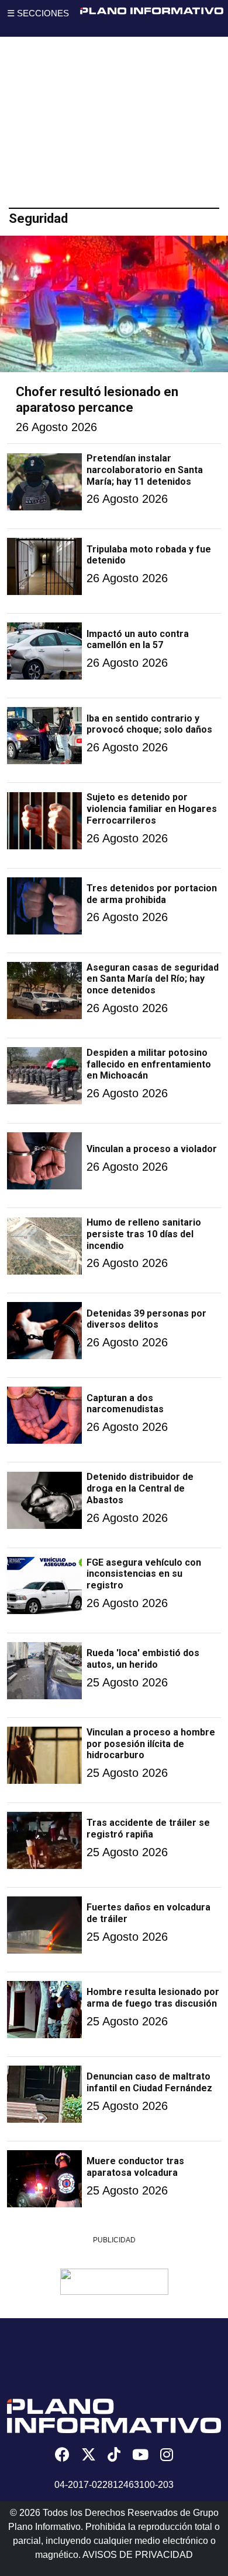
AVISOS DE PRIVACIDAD (138, 2555)
